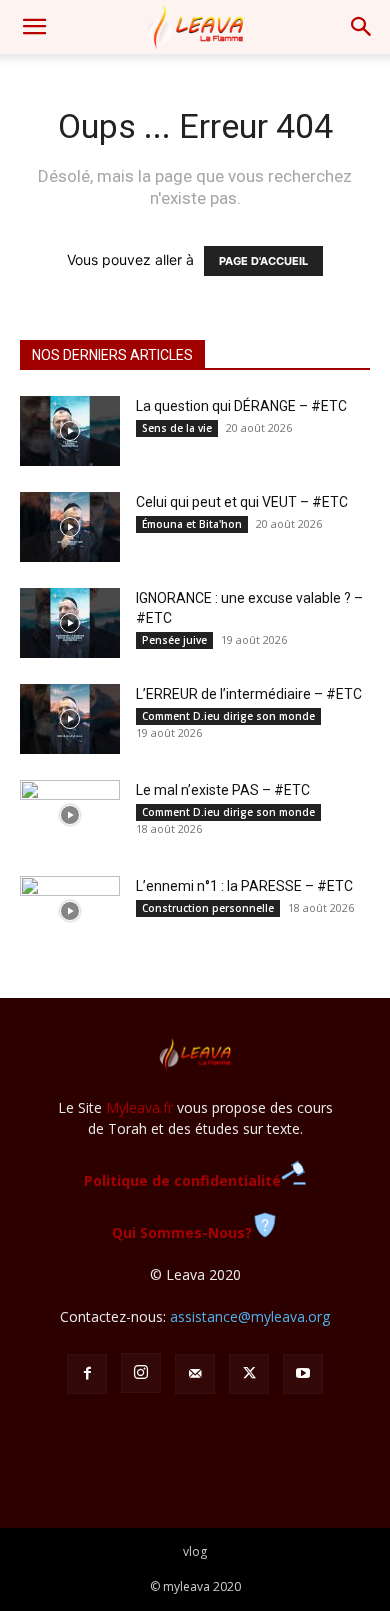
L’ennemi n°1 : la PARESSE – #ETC (244, 886)
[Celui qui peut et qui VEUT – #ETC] (70, 527)
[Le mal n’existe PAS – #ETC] (70, 815)
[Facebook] (87, 1374)
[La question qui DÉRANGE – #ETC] (70, 431)
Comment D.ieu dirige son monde (228, 716)
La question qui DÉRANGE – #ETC (241, 406)
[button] (34, 27)
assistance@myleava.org (250, 1316)
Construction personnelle (208, 908)
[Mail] (195, 1374)
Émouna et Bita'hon (192, 524)
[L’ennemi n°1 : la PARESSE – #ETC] (70, 911)
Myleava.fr (139, 1107)
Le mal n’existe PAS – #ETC (223, 790)
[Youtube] (303, 1374)
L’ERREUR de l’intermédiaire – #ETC (249, 694)
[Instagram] (141, 1373)
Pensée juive (174, 640)
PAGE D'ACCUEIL (263, 261)
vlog (195, 1551)
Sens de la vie (177, 428)
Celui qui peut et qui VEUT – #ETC (242, 502)
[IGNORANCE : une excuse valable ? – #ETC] (70, 623)
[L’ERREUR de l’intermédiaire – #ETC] (70, 719)
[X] (249, 1374)
